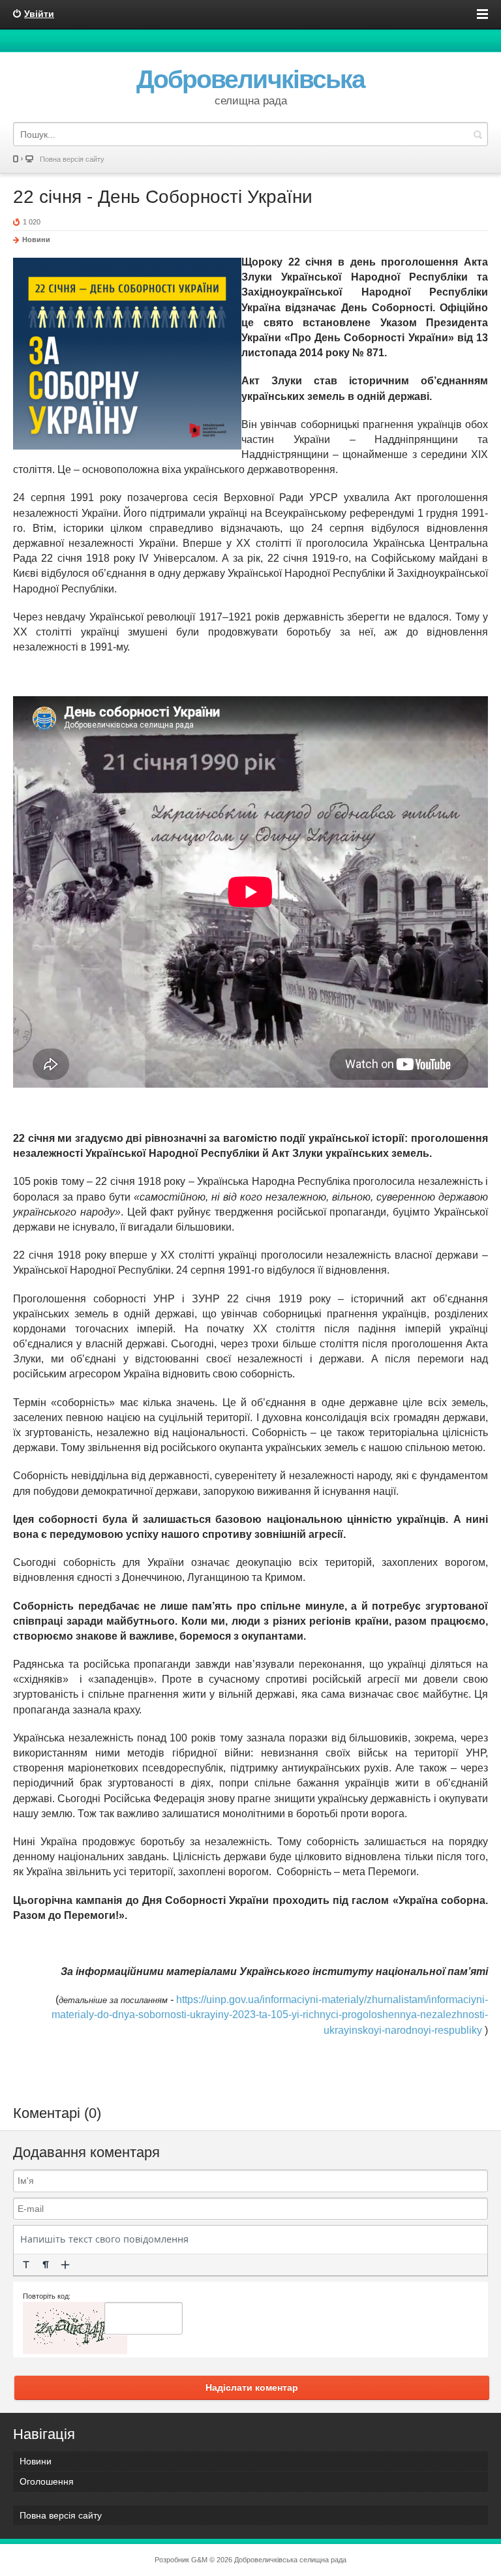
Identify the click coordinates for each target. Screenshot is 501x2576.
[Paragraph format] (46, 2265)
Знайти (478, 134)
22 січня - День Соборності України (163, 197)
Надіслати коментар (252, 2387)
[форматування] (26, 2265)
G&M (199, 2560)
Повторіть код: (47, 2296)
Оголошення (47, 2481)
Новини (36, 239)
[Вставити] (65, 2265)
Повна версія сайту (72, 159)
